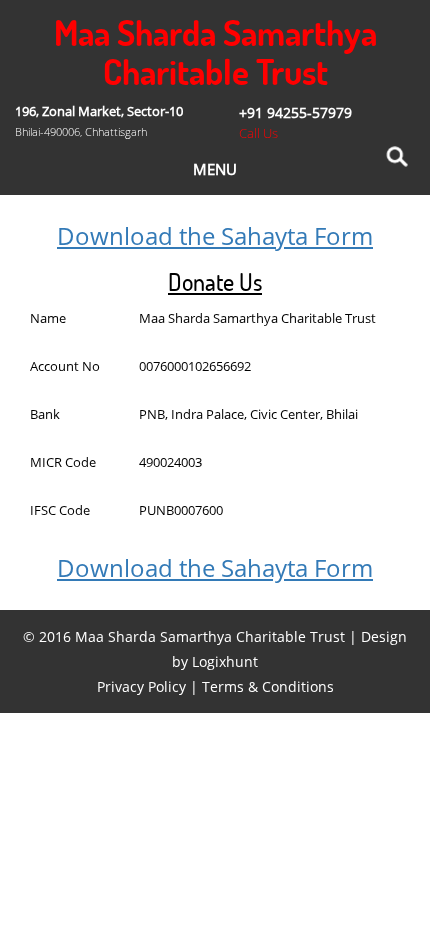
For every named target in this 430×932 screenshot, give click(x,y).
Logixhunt (225, 661)
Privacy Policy (141, 686)
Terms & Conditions (268, 686)
